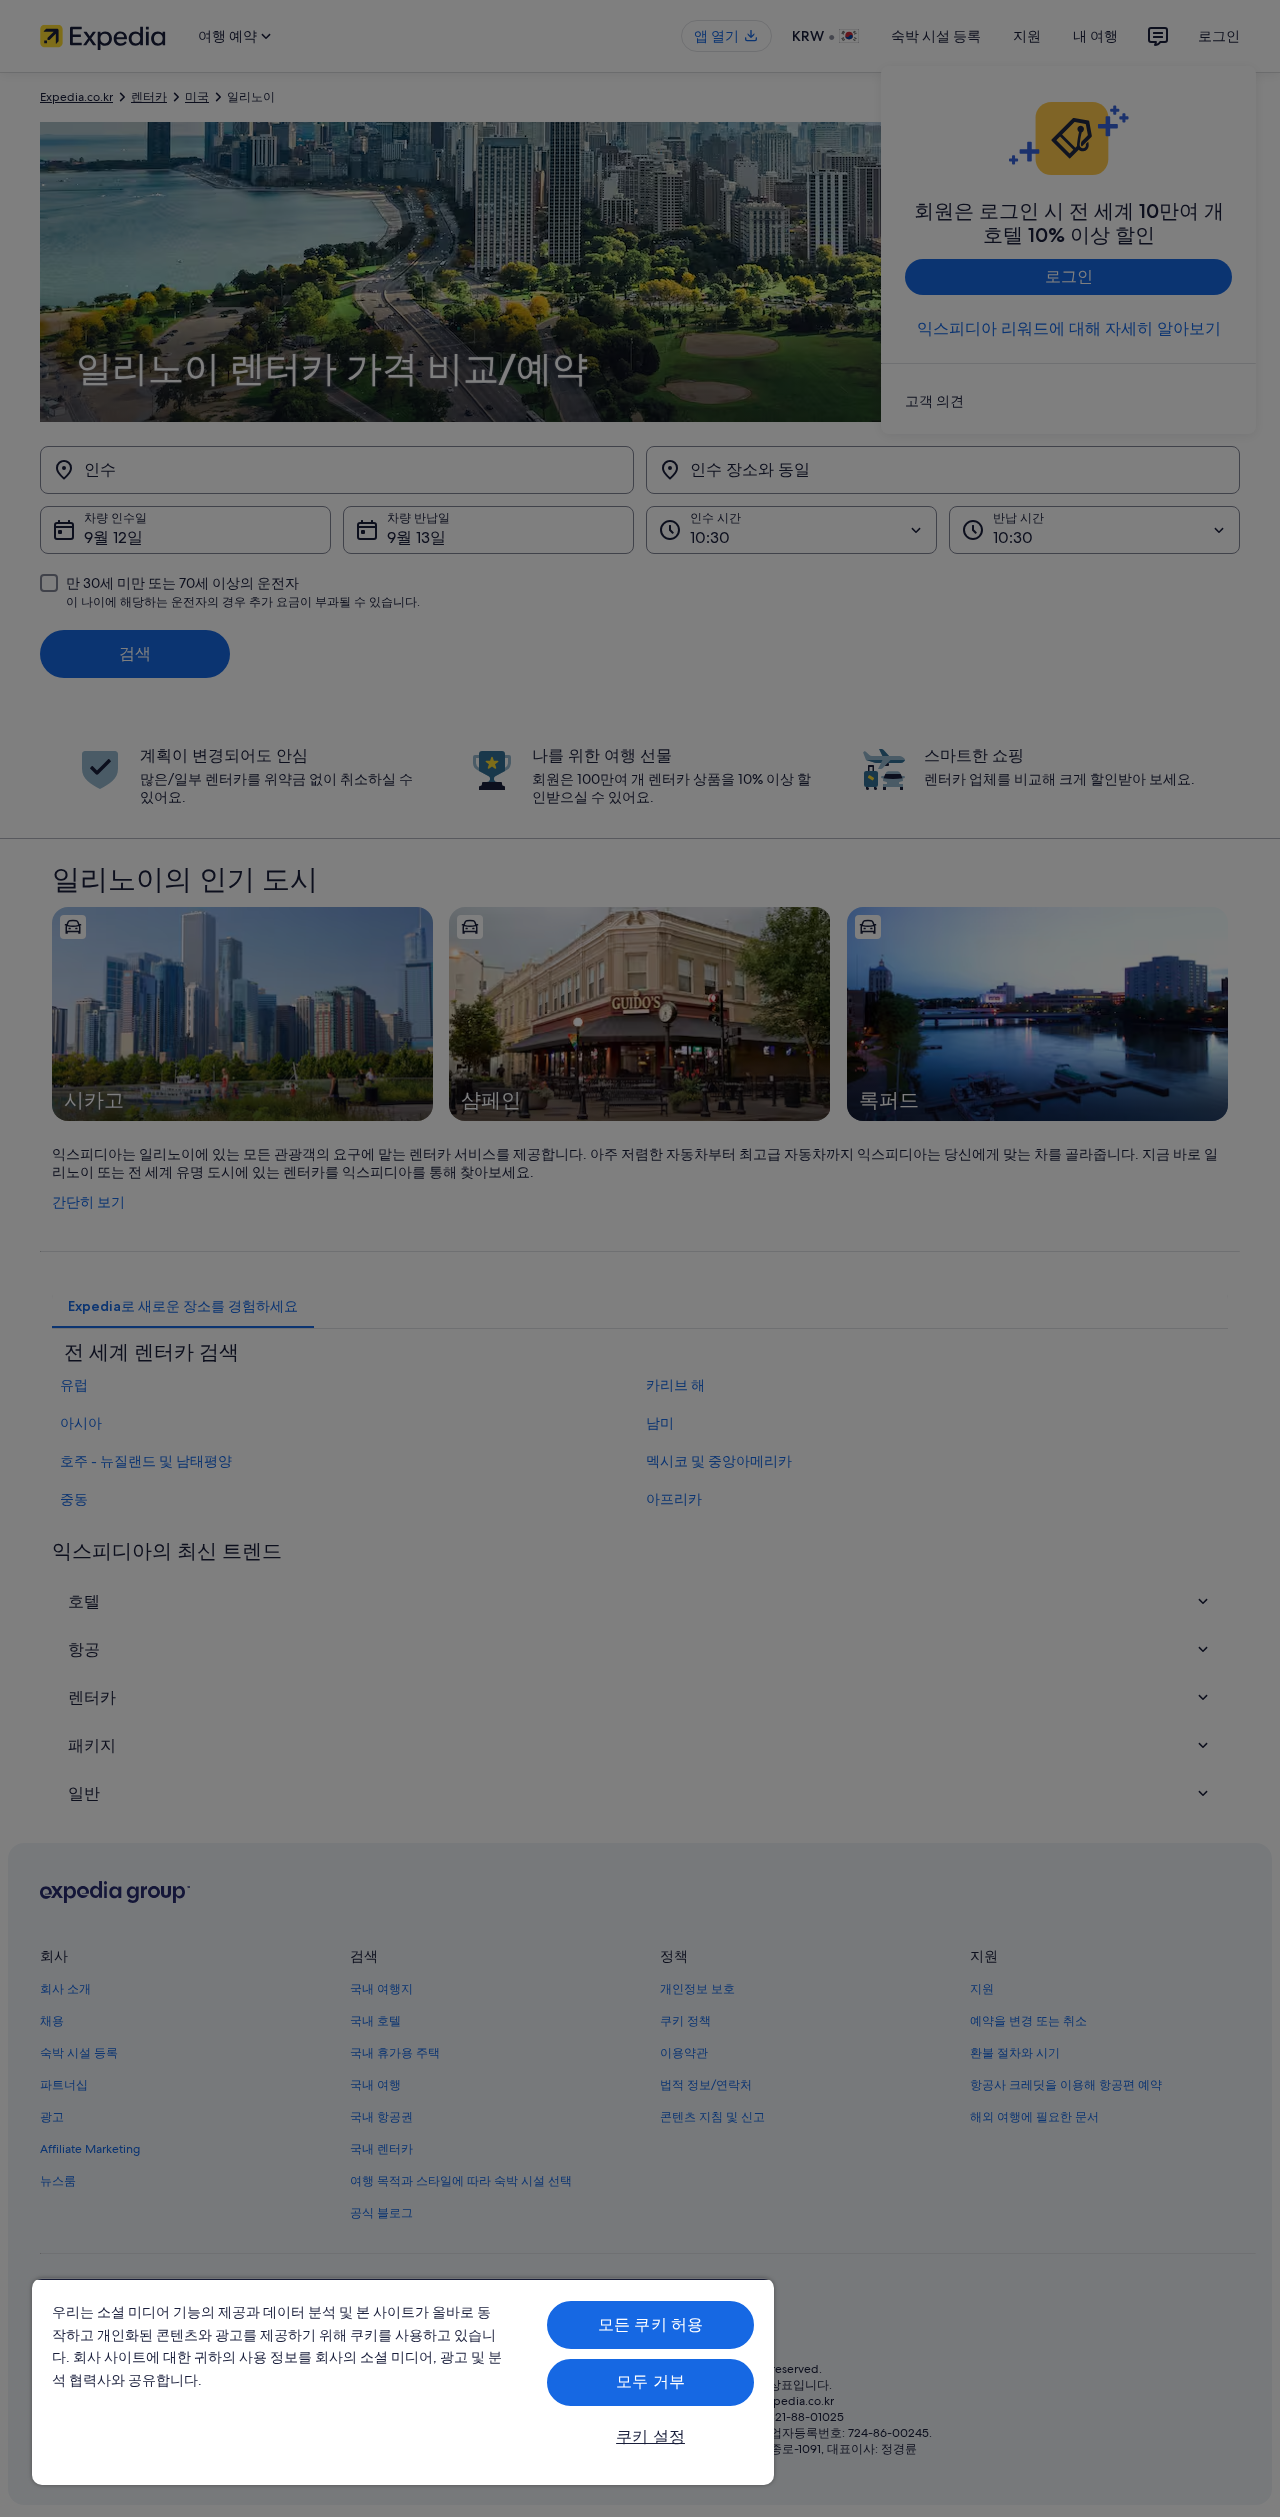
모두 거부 (650, 2381)
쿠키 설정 (650, 2436)
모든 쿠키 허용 (650, 2324)
